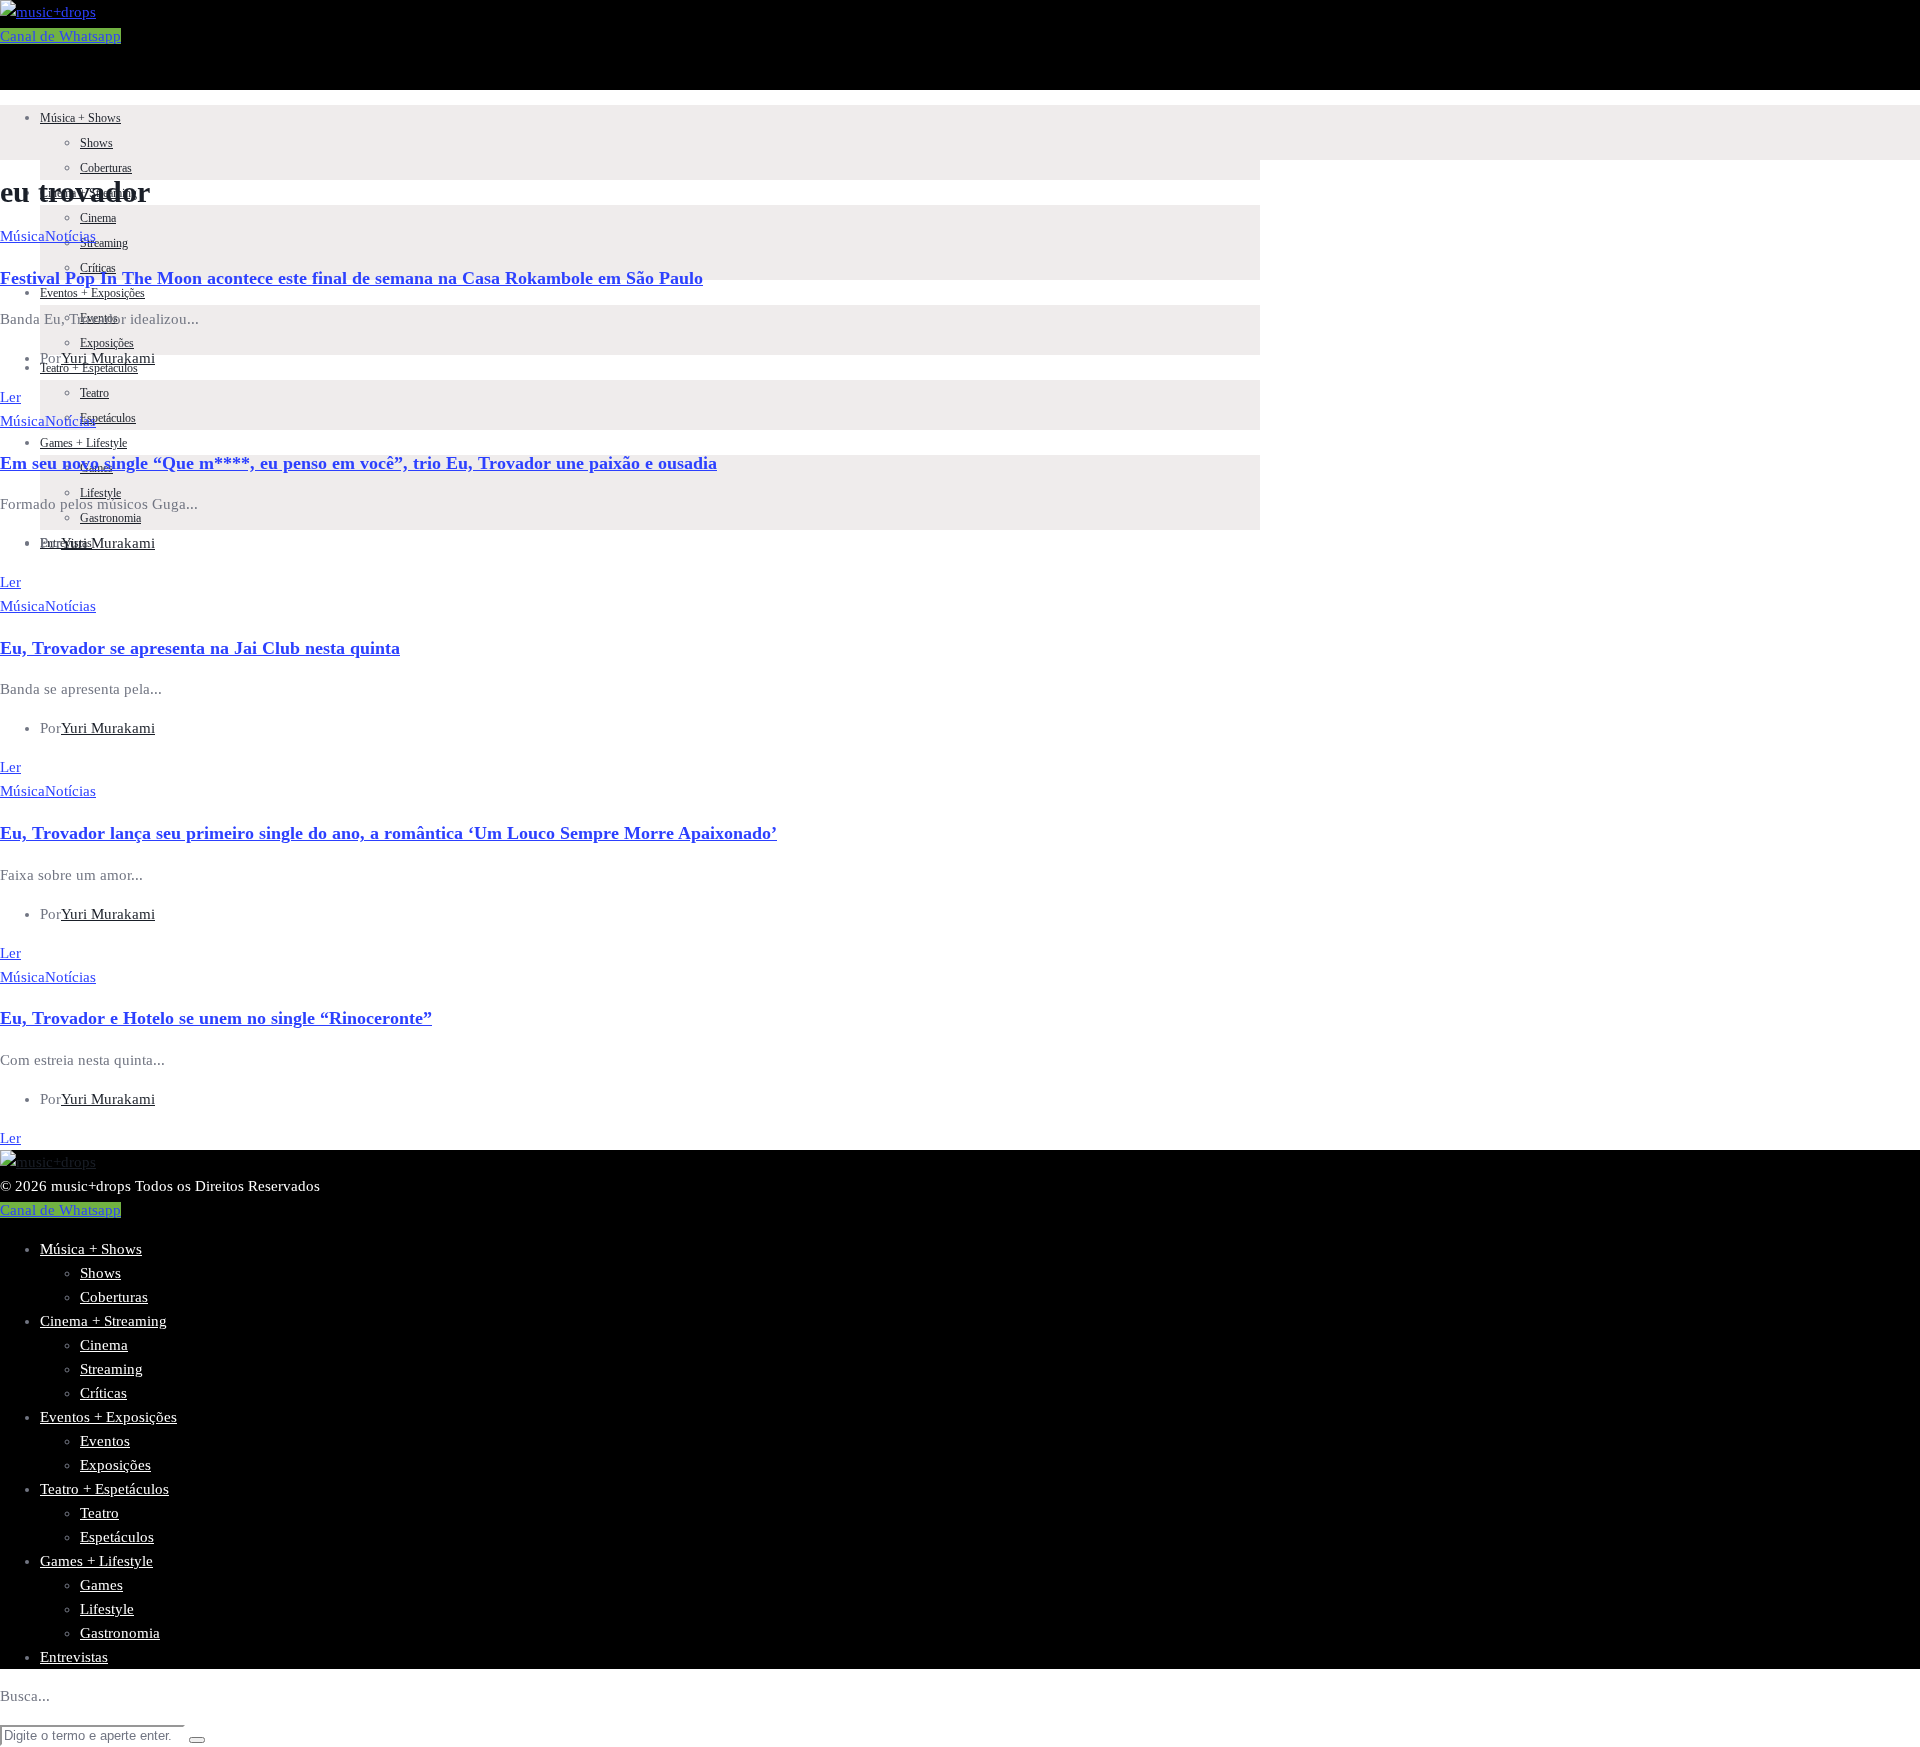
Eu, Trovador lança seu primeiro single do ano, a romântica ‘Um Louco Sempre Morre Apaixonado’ (388, 833)
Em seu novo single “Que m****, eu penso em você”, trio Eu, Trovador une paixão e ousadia (358, 463)
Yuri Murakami (108, 358)
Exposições (107, 343)
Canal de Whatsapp (60, 36)
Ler (10, 397)
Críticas (103, 1393)
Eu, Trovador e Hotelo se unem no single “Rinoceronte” (216, 1018)
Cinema (98, 218)
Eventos (105, 1441)
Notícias (70, 236)
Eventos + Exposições (92, 293)
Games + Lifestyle (83, 443)
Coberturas (106, 168)
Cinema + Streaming (103, 1321)
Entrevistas (74, 1657)
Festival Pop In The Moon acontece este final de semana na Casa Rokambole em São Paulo (351, 278)
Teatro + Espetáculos (104, 1489)
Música (22, 236)
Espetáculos (108, 418)
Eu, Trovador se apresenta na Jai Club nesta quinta (200, 648)
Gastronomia (110, 518)
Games (101, 1585)
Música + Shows (80, 118)
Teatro (94, 393)
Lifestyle (107, 1609)
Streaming (104, 243)
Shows (96, 143)
